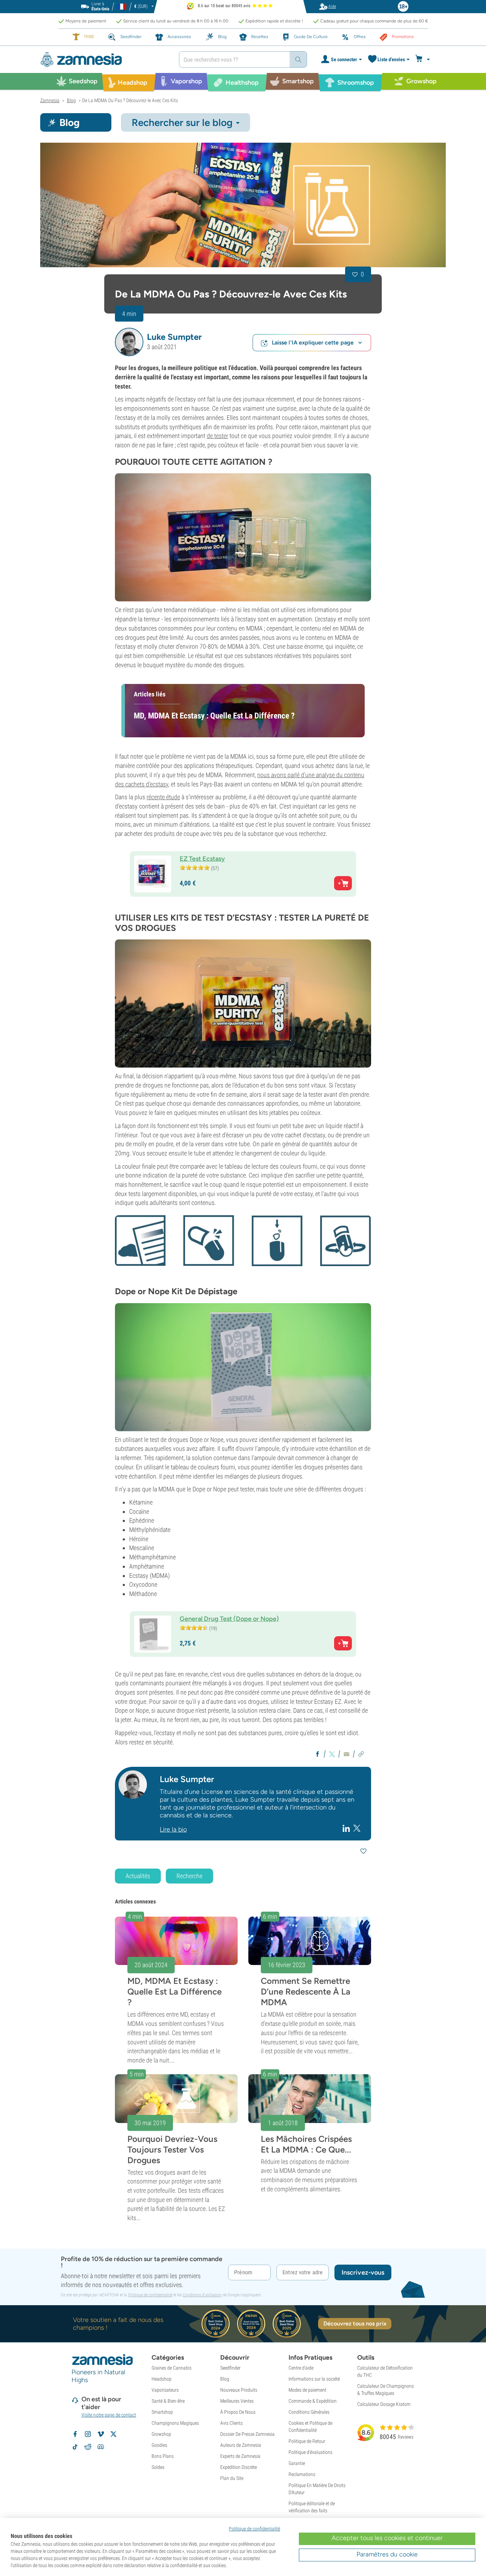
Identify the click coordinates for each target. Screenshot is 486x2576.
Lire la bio (173, 1829)
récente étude (163, 797)
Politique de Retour (307, 2441)
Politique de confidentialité (150, 2295)
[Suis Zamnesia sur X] (113, 2434)
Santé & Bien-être (168, 2401)
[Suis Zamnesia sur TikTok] (75, 2447)
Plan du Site (232, 2478)
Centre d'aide (301, 2368)
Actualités (138, 1876)
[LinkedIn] (347, 1828)
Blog (225, 2379)
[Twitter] (357, 1828)
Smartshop (162, 2412)
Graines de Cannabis (171, 2368)
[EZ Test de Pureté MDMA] (243, 1003)
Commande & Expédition (313, 2401)
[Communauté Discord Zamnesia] (101, 2447)
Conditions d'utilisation (202, 2295)
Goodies (159, 2445)
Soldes (158, 2467)
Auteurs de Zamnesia (241, 2445)
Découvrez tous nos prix (355, 2324)
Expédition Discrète (239, 2467)
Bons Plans (163, 2456)
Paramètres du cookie (387, 2554)
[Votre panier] (424, 59)
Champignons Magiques (175, 2423)
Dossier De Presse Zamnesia (247, 2434)
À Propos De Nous (238, 2412)
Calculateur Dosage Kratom (384, 2404)
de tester (217, 436)
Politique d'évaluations (310, 2452)
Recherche (189, 1876)
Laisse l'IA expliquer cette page (313, 343)
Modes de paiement (307, 2390)
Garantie (297, 2463)
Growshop (161, 2434)
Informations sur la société (314, 2379)
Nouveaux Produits (239, 2390)
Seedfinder (230, 2368)
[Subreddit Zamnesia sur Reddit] (88, 2447)
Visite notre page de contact (109, 2415)
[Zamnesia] (104, 60)
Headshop (162, 2379)
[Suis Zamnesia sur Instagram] (88, 2434)
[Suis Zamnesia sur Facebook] (75, 2434)
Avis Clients (231, 2423)
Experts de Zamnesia (240, 2456)
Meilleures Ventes (237, 2401)
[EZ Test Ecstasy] (243, 537)
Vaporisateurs (165, 2390)
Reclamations (302, 2474)
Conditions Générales (309, 2412)
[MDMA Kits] (243, 205)
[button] (129, 342)
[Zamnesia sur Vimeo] (101, 2434)
